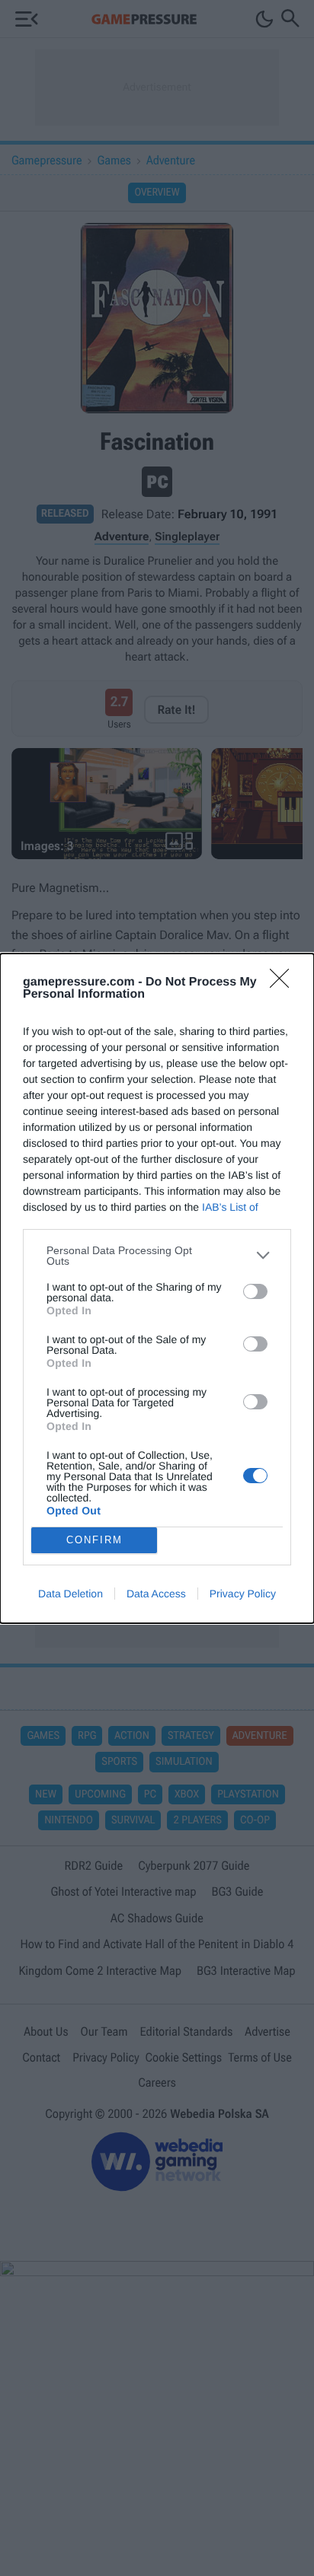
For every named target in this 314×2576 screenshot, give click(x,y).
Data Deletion (70, 1594)
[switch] (255, 1291)
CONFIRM (95, 1540)
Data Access (156, 1594)
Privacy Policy (243, 1594)
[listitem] (157, 1256)
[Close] (284, 983)
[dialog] (157, 1288)
